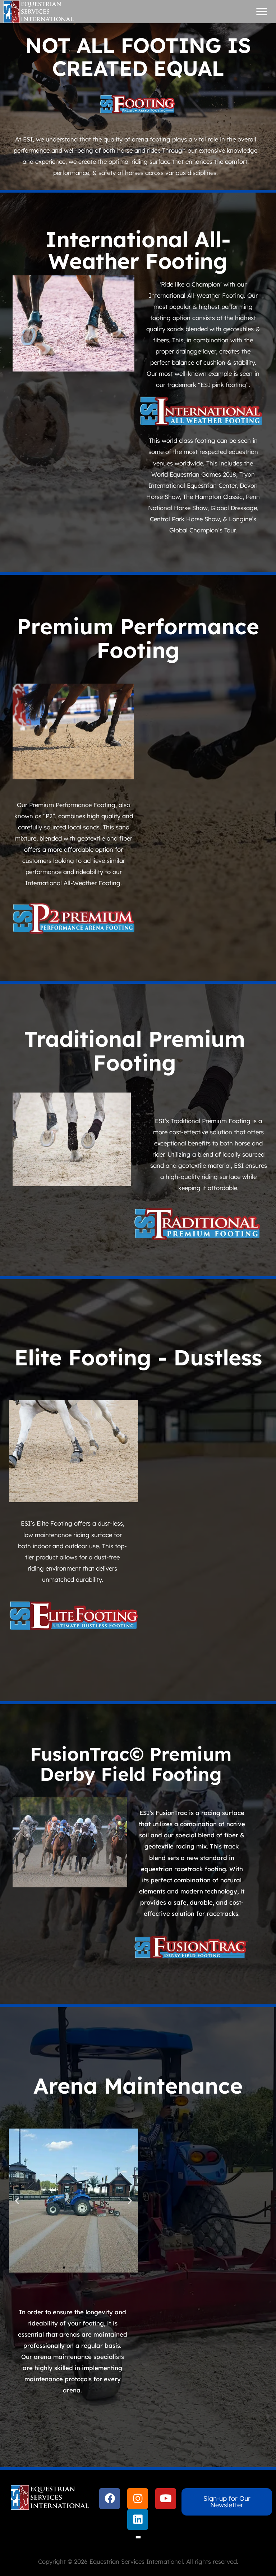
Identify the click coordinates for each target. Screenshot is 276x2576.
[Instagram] (138, 2499)
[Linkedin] (138, 2519)
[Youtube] (166, 2499)
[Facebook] (110, 2499)
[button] (262, 12)
